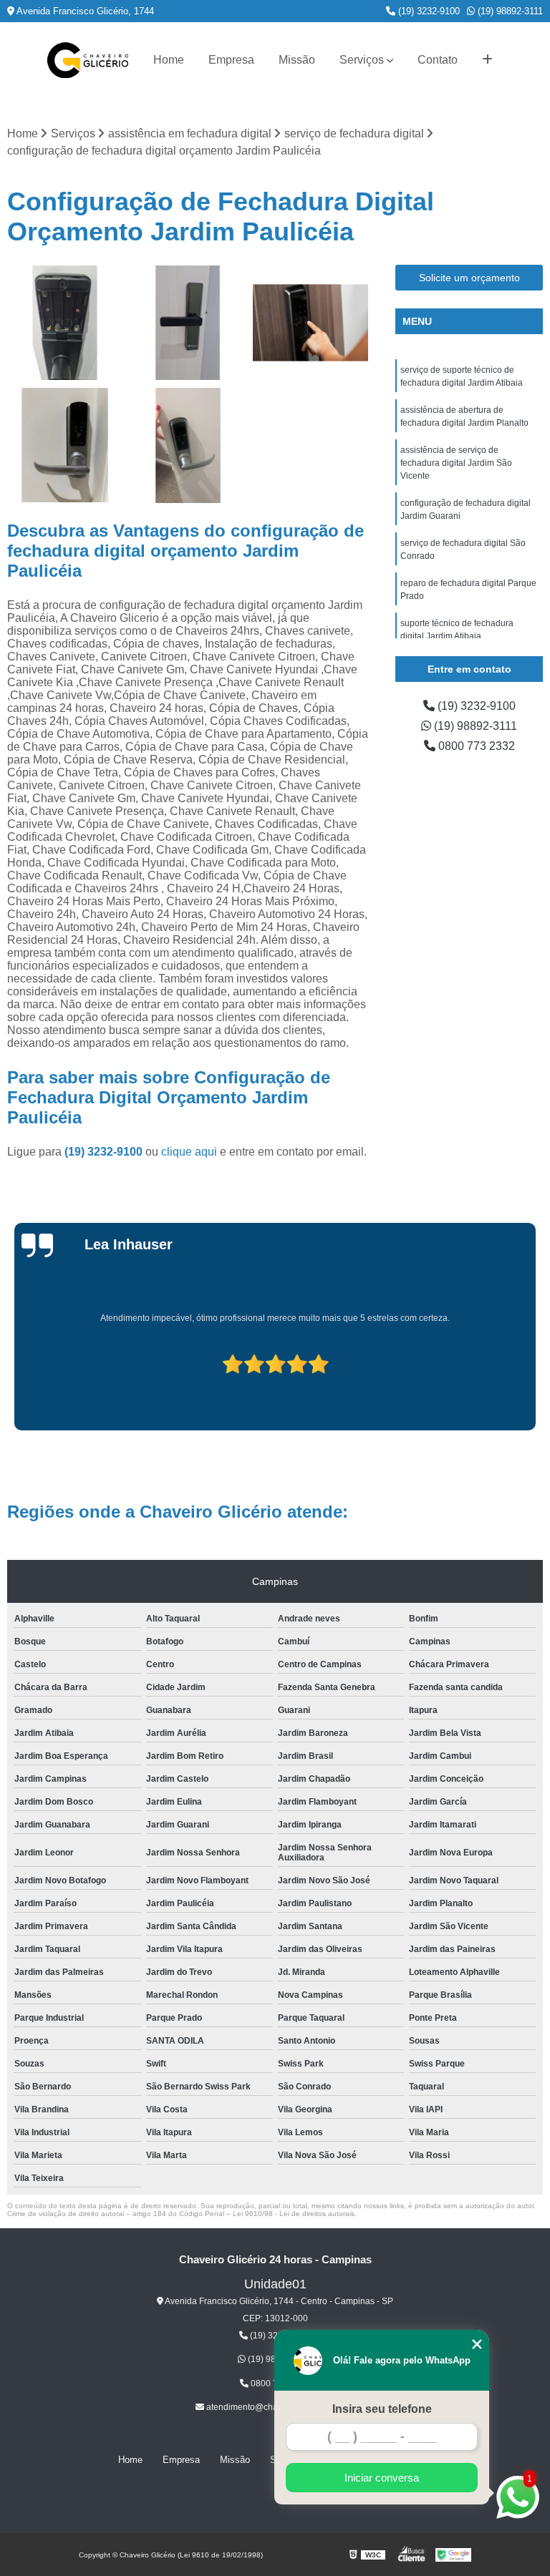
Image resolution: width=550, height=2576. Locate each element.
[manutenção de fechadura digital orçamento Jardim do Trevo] (65, 323)
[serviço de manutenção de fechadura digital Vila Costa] (188, 323)
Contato (438, 60)
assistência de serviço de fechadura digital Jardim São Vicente (456, 463)
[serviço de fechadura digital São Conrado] (311, 323)
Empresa (231, 60)
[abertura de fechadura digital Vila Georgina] (65, 446)
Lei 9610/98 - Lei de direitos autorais (294, 2214)
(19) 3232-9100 (428, 11)
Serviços (362, 60)
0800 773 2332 (475, 746)
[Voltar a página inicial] (88, 60)
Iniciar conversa (382, 2478)
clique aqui (189, 1152)
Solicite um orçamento (469, 278)
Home (169, 60)
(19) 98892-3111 (509, 11)
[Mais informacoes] (487, 60)
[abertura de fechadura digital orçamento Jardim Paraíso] (188, 446)
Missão (297, 60)
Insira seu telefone (382, 2409)
